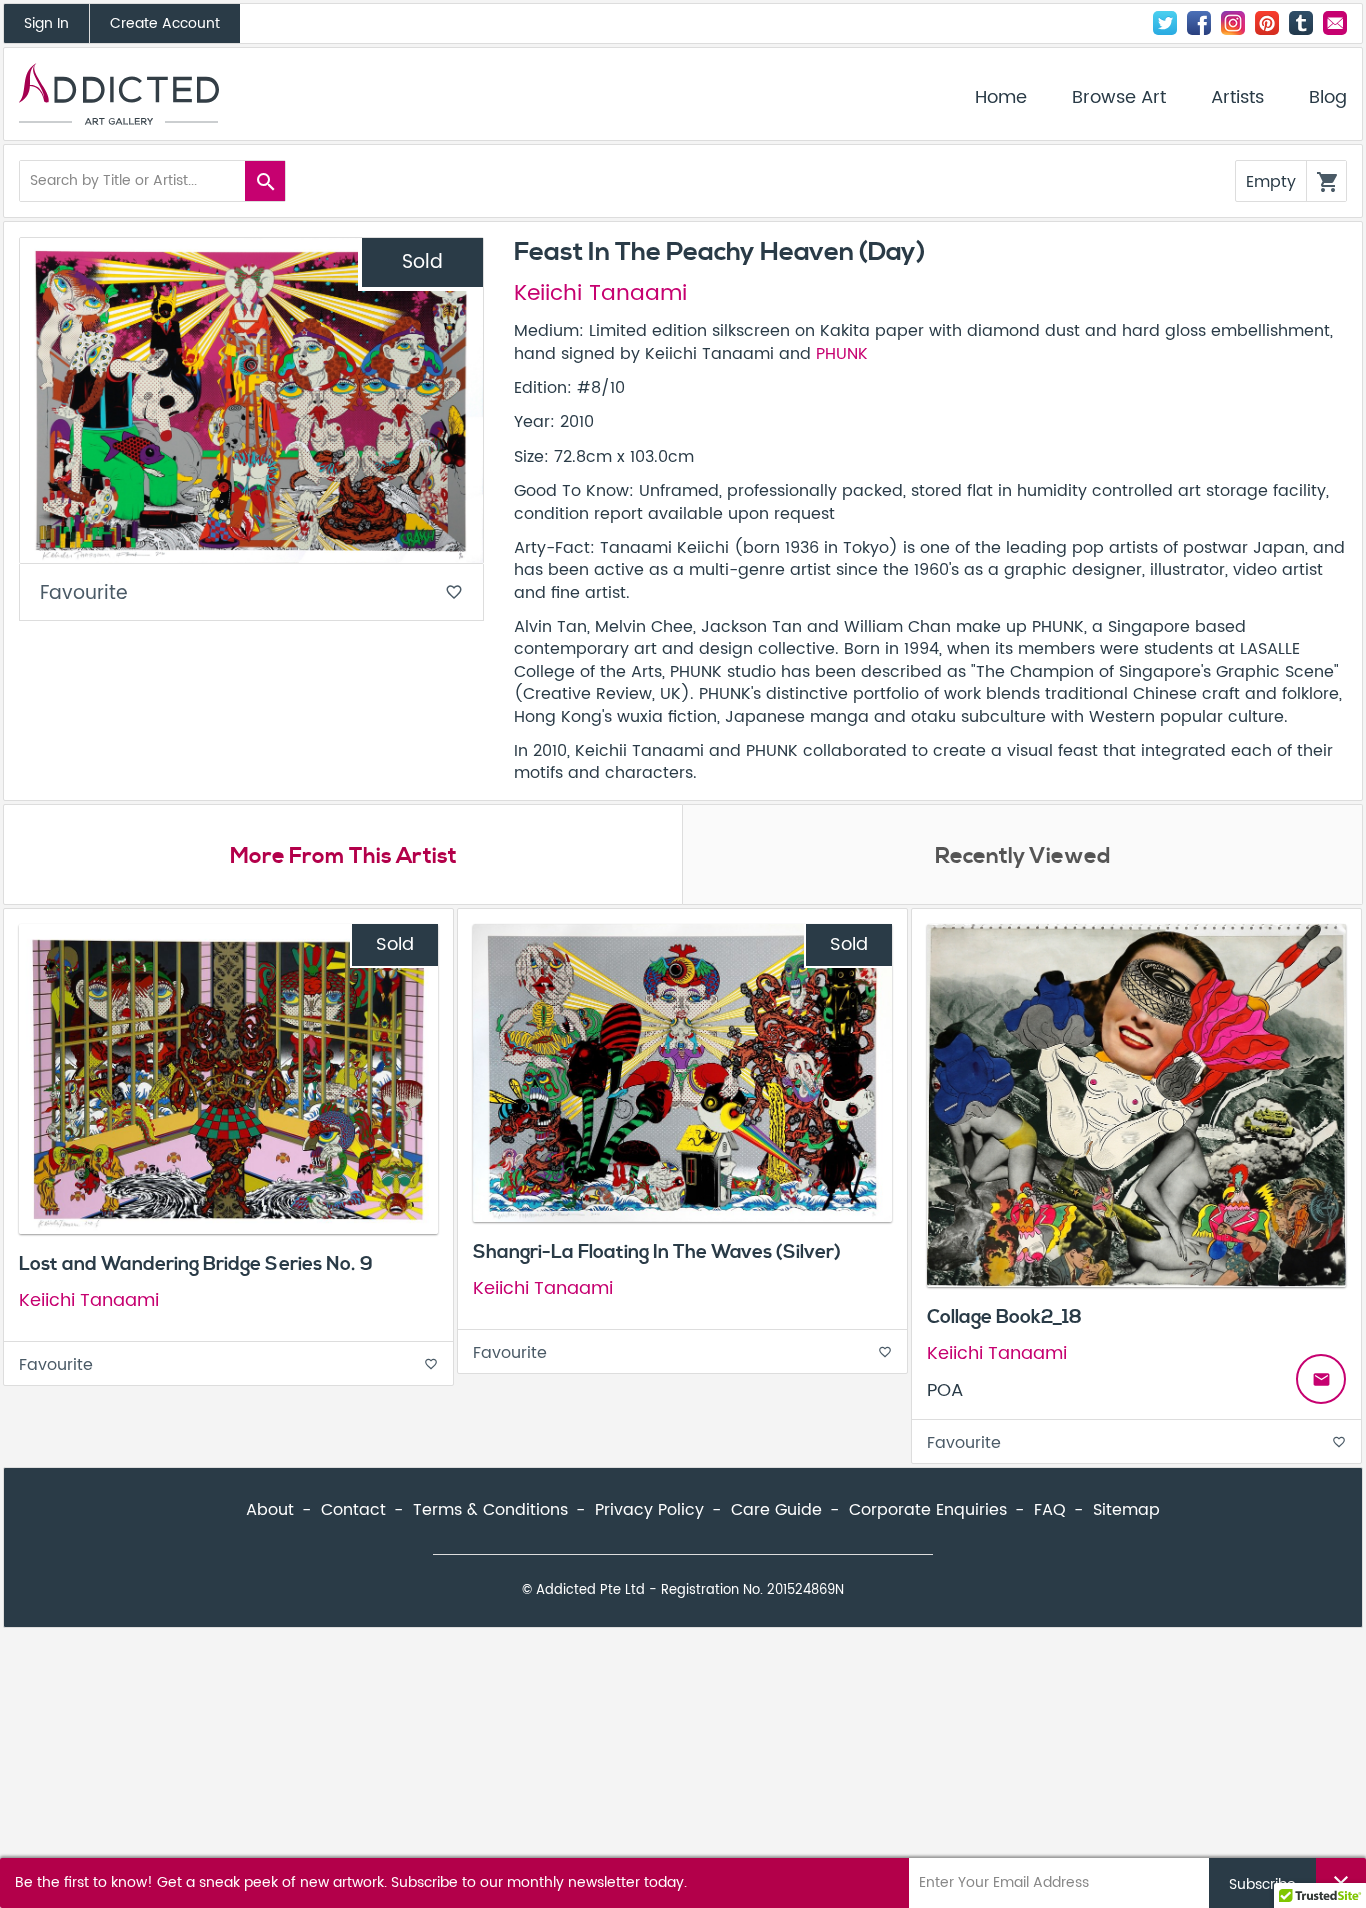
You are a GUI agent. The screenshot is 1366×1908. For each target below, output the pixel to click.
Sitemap (1126, 1510)
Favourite (251, 593)
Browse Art (1119, 98)
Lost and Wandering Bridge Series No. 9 (196, 1264)
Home (1001, 98)
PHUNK (842, 354)
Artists (1237, 98)
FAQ (1050, 1510)
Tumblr (1301, 23)
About (270, 1510)
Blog (1328, 98)
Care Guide (776, 1510)
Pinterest (1267, 23)
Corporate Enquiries (928, 1510)
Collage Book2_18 (1004, 1317)
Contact (1335, 23)
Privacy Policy (649, 1510)
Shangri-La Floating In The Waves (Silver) (657, 1252)
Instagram (1233, 23)
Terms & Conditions (490, 1510)
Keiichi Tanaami (600, 294)
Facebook (1199, 23)
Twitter (1165, 23)
